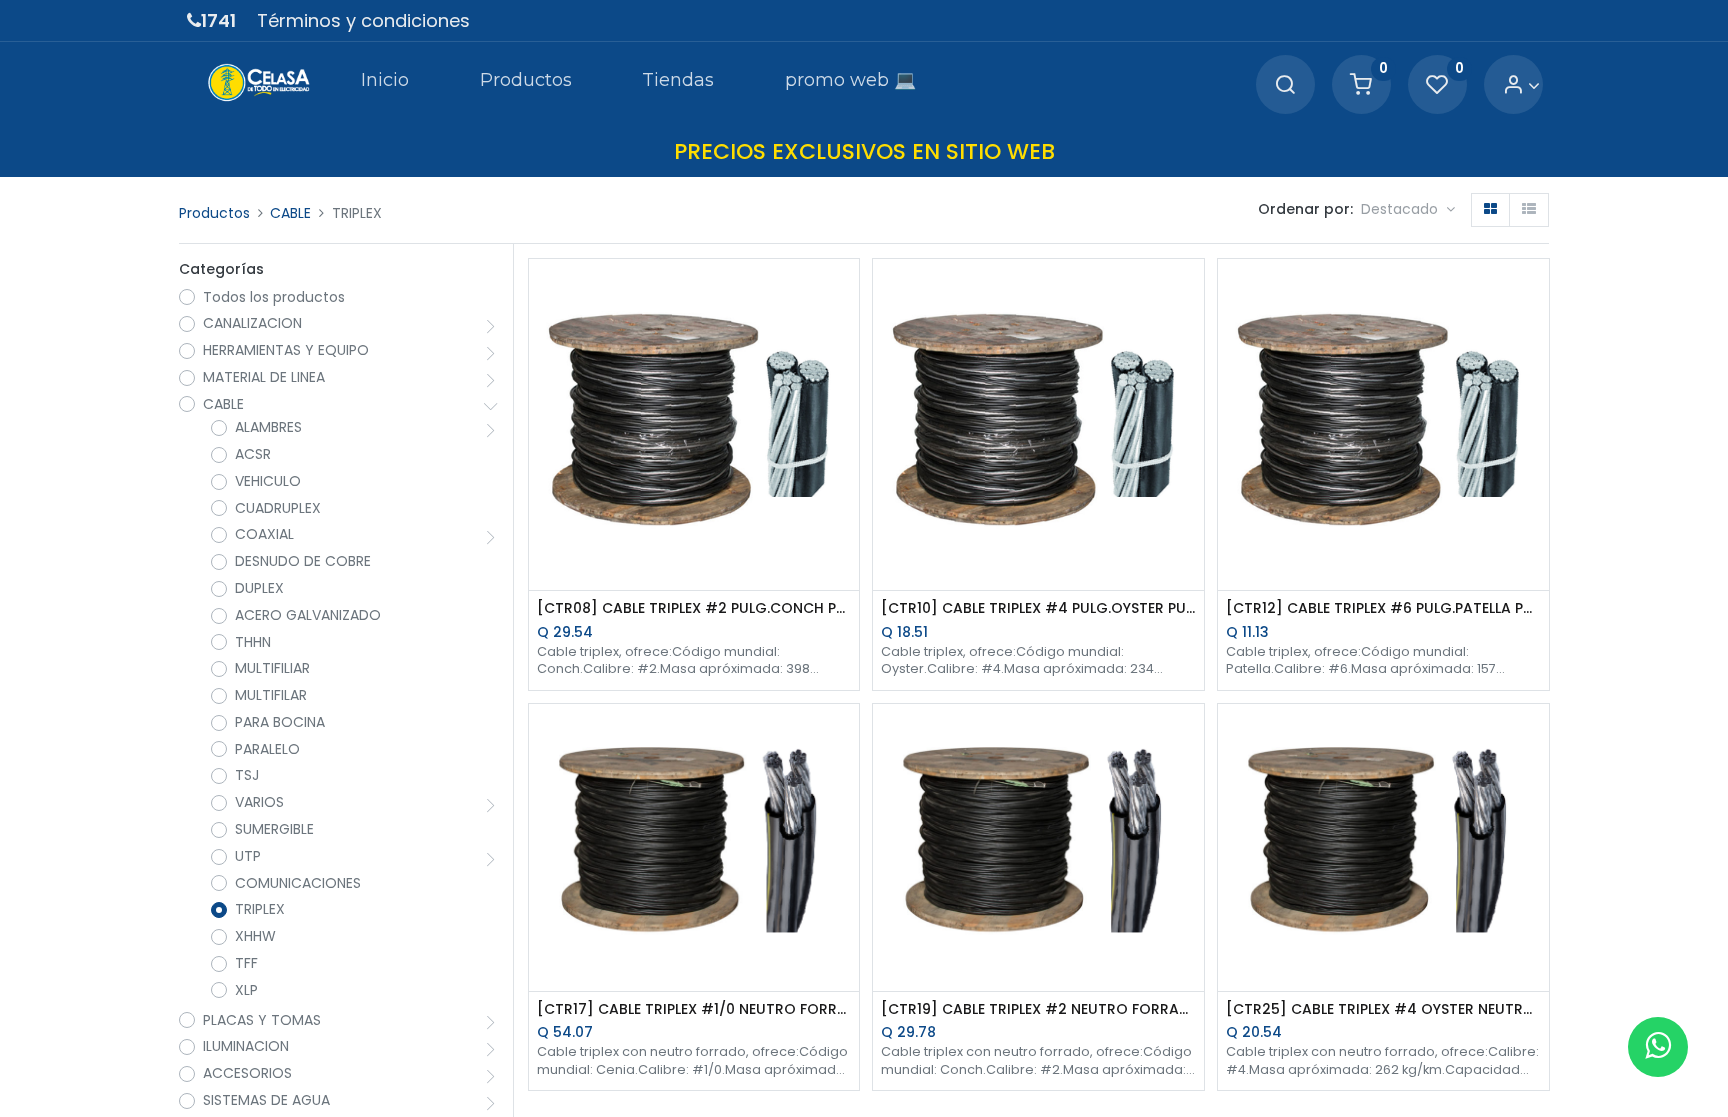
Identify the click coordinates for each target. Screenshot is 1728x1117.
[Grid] (1490, 210)
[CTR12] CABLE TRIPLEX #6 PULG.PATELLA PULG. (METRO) (1383, 608)
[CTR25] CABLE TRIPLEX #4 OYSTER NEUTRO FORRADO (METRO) (1383, 1009)
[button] (1408, 210)
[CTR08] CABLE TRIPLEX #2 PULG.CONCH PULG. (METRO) (694, 608)
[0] (1361, 85)
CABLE (290, 213)
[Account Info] (1521, 85)
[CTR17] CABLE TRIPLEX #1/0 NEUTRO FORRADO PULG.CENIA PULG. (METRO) (694, 1009)
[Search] (1285, 85)
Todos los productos (274, 297)
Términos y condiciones (363, 20)
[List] (1529, 210)
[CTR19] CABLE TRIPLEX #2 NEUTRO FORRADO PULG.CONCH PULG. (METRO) (1038, 1009)
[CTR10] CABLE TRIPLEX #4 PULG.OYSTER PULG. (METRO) (1038, 608)
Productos (214, 213)
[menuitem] (385, 84)
